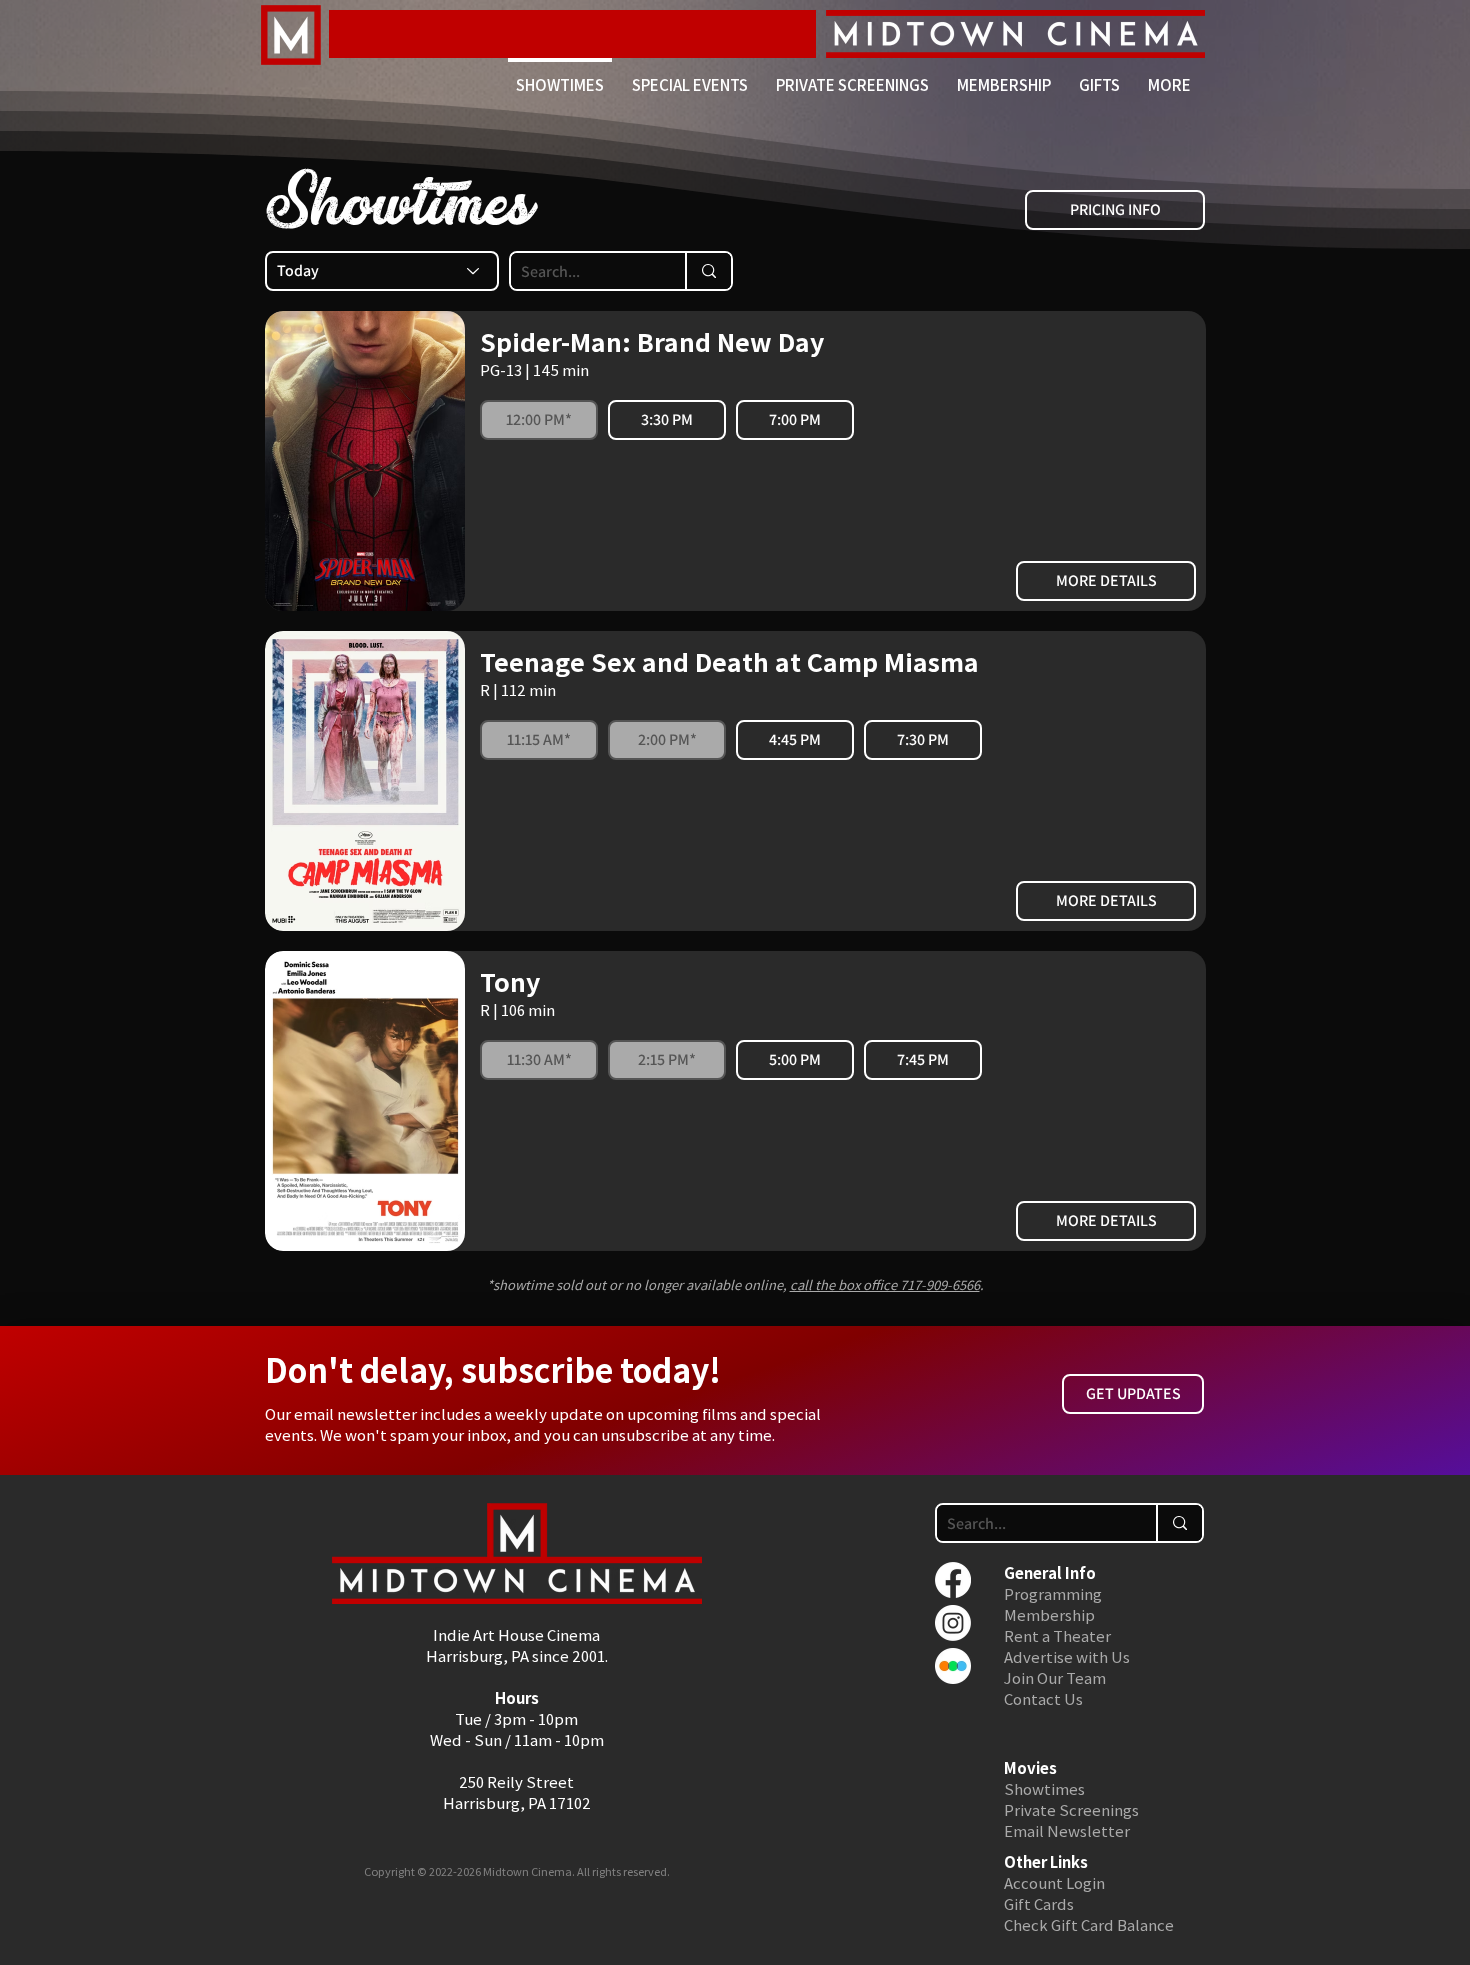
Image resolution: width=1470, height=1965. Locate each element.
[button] (1169, 76)
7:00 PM (795, 419)
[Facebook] (953, 1580)
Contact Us (1043, 1698)
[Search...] (708, 271)
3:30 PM (667, 419)
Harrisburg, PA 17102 (517, 1802)
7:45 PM (923, 1059)
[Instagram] (953, 1623)
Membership (1049, 1614)
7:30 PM (923, 739)
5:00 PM (795, 1059)
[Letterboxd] (953, 1666)
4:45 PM (795, 739)
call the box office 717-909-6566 (885, 1284)
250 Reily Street (516, 1781)
